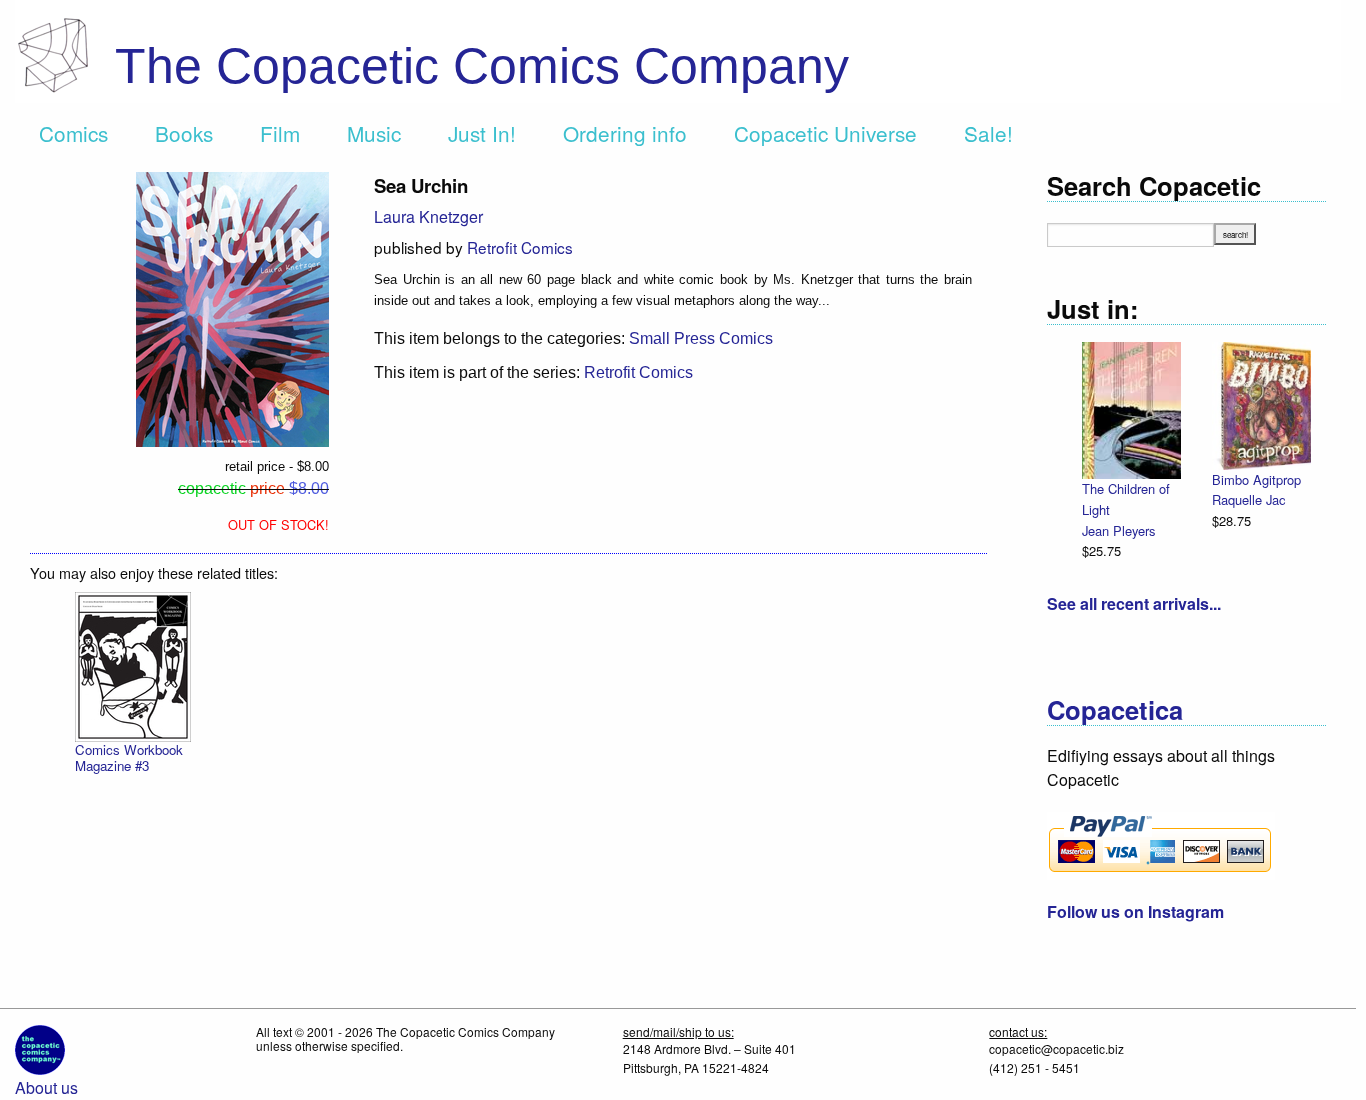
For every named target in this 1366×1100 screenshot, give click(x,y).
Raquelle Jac (1248, 499)
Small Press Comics (701, 338)
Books (184, 133)
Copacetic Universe (825, 133)
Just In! (482, 133)
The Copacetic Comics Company (482, 66)
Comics (73, 133)
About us (46, 1087)
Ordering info (625, 133)
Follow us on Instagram (1135, 911)
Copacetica (1115, 709)
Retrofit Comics (520, 247)
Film (280, 133)
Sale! (988, 133)
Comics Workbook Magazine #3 (129, 757)
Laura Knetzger (428, 216)
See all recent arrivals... (1134, 603)
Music (374, 133)
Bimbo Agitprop (1256, 479)
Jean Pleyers (1118, 530)
